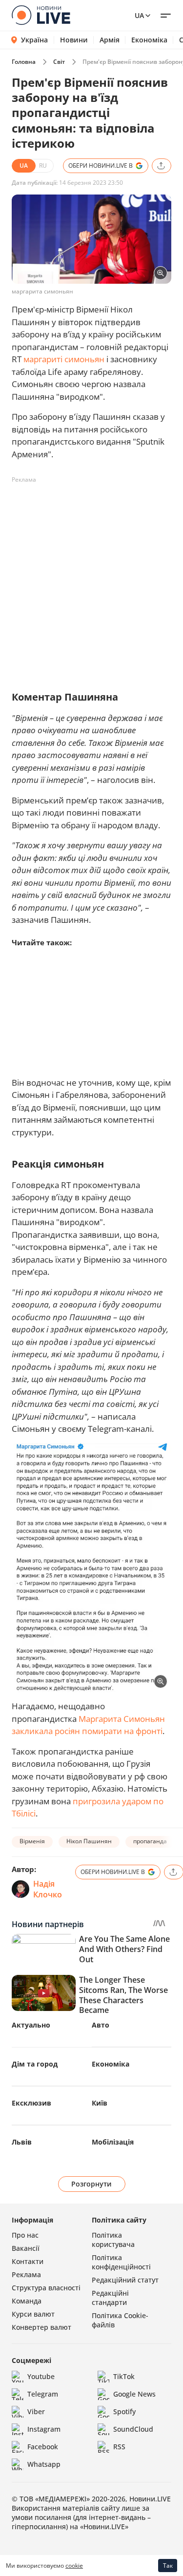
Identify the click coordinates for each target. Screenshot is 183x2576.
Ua (139, 15)
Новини (74, 40)
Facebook (43, 2447)
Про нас (25, 2235)
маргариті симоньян (64, 359)
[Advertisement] (91, 579)
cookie (74, 2566)
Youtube (41, 2376)
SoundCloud (133, 2429)
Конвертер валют (41, 2327)
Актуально (31, 2025)
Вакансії (26, 2248)
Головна (24, 62)
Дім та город (35, 2064)
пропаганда (150, 1841)
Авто (101, 2025)
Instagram (44, 2429)
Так (168, 2566)
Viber (36, 2411)
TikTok (124, 2376)
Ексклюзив (31, 2103)
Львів (22, 2142)
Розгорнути (91, 2184)
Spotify (124, 2411)
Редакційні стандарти (110, 2298)
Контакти (28, 2261)
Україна (34, 40)
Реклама (26, 2274)
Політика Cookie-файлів (120, 2320)
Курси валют (33, 2314)
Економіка (149, 40)
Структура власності (46, 2288)
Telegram (43, 2394)
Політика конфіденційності (121, 2262)
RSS (119, 2447)
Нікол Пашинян (89, 1841)
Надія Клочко (48, 1889)
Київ (100, 2103)
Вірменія (32, 1841)
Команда (27, 2301)
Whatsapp (44, 2464)
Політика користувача (113, 2240)
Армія (110, 40)
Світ (59, 62)
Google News (134, 2394)
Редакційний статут (125, 2280)
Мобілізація (113, 2142)
